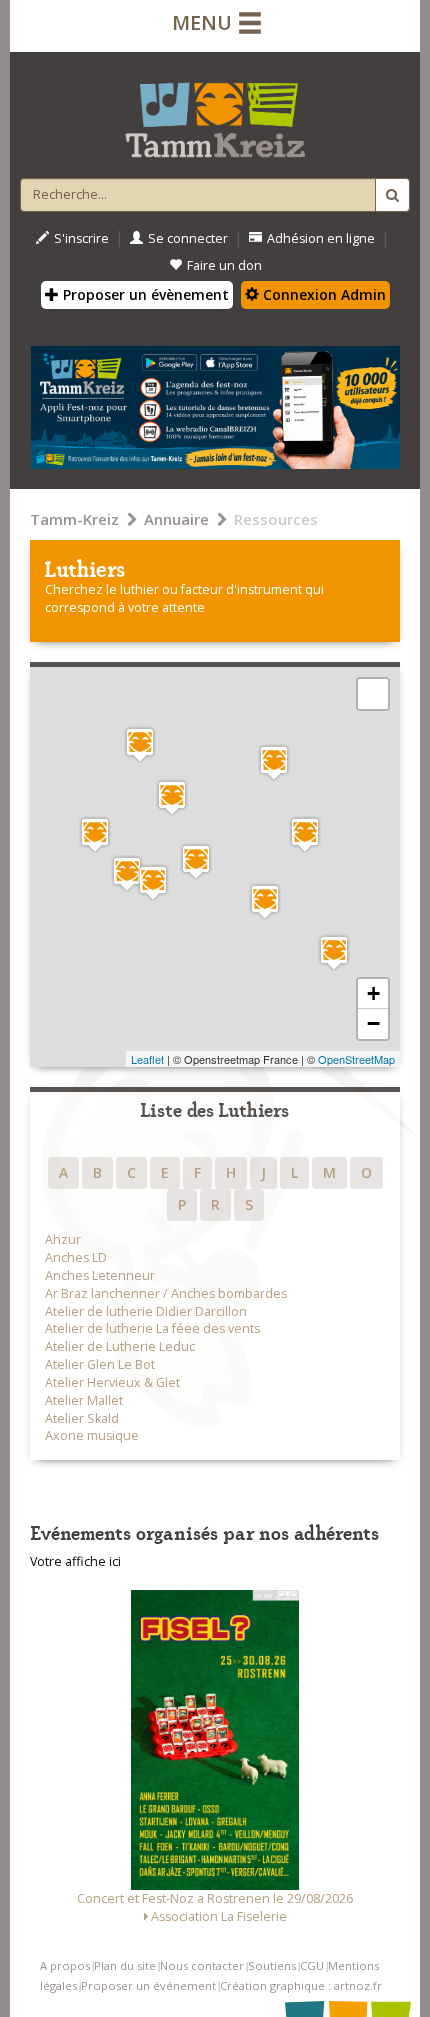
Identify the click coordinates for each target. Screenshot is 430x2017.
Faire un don (224, 265)
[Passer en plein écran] (373, 694)
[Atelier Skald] (172, 797)
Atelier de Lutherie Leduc (120, 1346)
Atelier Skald (82, 1418)
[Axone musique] (95, 834)
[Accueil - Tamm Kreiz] (215, 112)
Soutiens (272, 1965)
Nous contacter (202, 1965)
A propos (65, 1965)
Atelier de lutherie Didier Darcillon (146, 1311)
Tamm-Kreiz (74, 519)
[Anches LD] (153, 882)
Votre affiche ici (75, 1561)
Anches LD (76, 1257)
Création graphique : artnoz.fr (301, 1985)
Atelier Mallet (84, 1400)
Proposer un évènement (144, 294)
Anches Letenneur (100, 1275)
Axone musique (92, 1435)
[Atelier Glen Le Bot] (196, 861)
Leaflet (147, 1059)
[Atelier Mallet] (305, 834)
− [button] (373, 1023)
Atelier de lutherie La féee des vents (152, 1328)
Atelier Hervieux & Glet (112, 1382)
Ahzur (63, 1239)
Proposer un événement (148, 1985)
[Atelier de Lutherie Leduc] (274, 762)
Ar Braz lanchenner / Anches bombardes (166, 1293)
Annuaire (176, 519)
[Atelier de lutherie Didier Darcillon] (127, 873)
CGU (312, 1965)
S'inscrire (81, 238)
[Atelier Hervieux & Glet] (265, 901)
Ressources (276, 519)
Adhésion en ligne (321, 238)
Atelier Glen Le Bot (100, 1364)
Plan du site (125, 1965)
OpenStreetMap (356, 1059)
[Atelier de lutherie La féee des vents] (334, 952)
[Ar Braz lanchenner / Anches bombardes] (140, 744)
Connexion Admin (322, 294)
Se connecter (188, 238)
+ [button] (373, 993)
